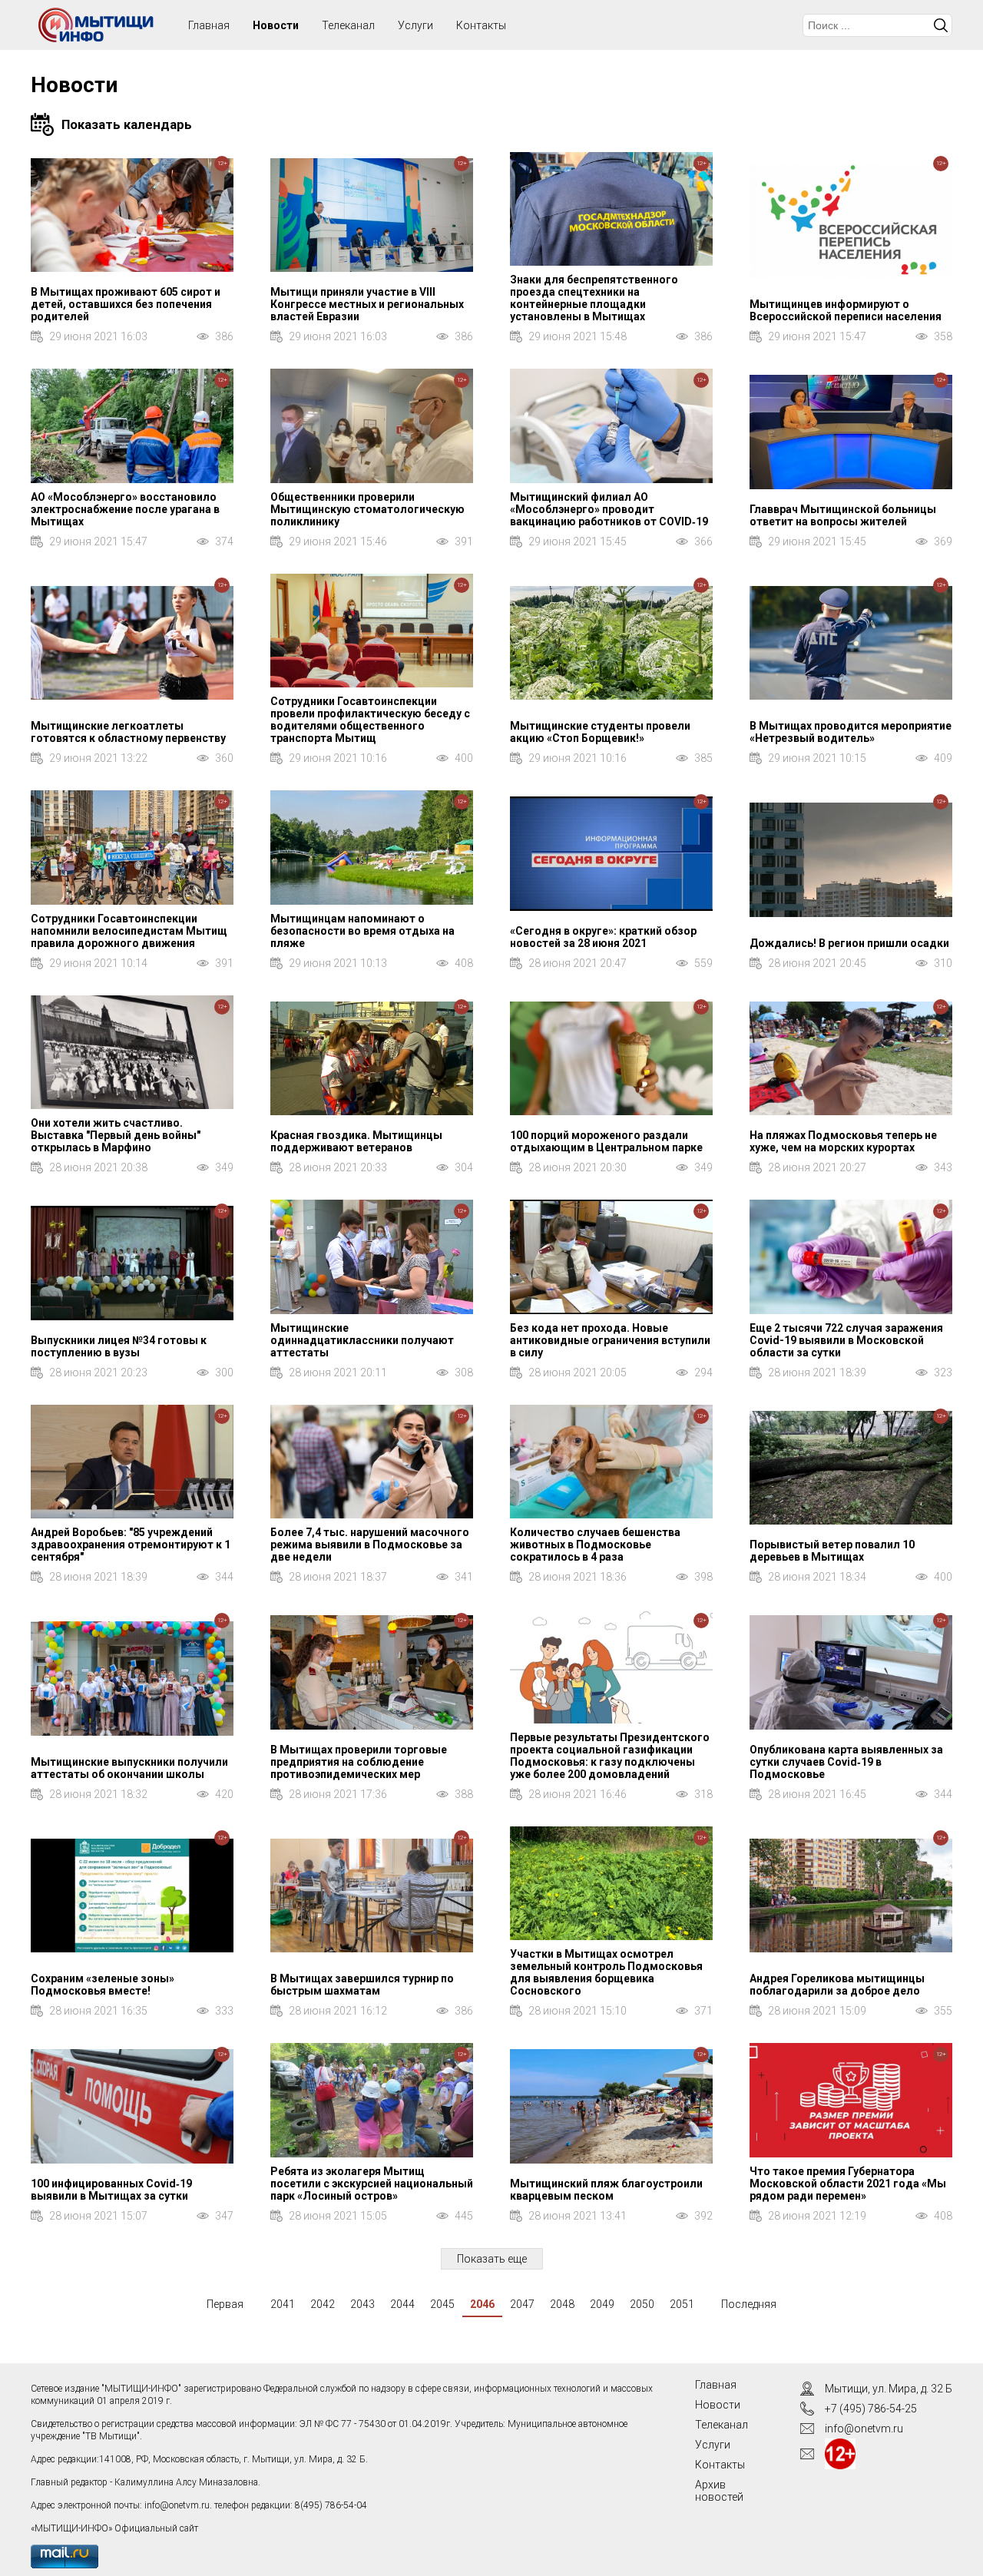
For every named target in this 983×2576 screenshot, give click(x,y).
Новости (276, 25)
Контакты (481, 25)
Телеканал (348, 25)
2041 (283, 2304)
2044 (402, 2304)
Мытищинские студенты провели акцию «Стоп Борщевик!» (600, 732)
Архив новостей (719, 2491)
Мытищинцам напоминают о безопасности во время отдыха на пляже (362, 931)
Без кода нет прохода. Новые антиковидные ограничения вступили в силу (610, 1340)
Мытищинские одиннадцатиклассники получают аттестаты (362, 1340)
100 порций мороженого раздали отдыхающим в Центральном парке (606, 1141)
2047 (522, 2304)
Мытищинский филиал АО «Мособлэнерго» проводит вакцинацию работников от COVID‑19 (609, 509)
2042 (323, 2304)
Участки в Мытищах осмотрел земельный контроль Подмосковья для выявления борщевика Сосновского (606, 1972)
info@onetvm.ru (177, 2505)
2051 (682, 2304)
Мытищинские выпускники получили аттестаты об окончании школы (129, 1768)
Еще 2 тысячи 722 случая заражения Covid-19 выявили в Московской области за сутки (846, 1340)
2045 (442, 2304)
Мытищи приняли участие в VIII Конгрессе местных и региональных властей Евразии (367, 304)
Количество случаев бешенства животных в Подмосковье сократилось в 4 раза (595, 1545)
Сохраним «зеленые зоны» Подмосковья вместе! (103, 1985)
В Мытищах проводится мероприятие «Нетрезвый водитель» (851, 732)
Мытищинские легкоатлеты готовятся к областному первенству (128, 732)
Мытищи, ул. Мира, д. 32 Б (889, 2389)
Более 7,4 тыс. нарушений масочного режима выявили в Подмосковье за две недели (370, 1545)
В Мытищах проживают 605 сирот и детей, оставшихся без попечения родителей (126, 304)
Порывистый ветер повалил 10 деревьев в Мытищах (832, 1551)
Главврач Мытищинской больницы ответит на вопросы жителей (843, 515)
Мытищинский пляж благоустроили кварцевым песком (606, 2190)
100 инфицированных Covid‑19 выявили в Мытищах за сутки (111, 2190)
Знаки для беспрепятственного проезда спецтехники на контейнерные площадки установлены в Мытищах (594, 298)
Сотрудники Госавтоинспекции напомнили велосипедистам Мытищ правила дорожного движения (129, 931)
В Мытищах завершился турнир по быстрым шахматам (362, 1985)
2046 (482, 2304)
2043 (362, 2304)
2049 (602, 2304)
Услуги (415, 25)
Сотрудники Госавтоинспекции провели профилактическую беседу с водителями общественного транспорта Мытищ (370, 720)
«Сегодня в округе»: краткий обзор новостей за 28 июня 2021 (603, 937)
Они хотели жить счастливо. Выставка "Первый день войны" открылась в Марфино (116, 1135)
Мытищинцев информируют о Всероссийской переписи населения (846, 310)
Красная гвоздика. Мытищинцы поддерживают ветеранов (356, 1141)
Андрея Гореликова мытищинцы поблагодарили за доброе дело (837, 1985)
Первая (225, 2304)
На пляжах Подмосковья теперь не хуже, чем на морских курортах (843, 1141)
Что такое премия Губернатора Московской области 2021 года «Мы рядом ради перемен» (848, 2184)
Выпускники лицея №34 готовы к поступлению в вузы (119, 1346)
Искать (941, 25)
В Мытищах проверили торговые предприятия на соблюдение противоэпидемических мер (359, 1762)
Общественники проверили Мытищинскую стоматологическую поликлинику (367, 509)
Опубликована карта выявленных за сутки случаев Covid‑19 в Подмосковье (846, 1762)
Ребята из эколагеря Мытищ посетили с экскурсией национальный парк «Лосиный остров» (372, 2184)
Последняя (749, 2304)
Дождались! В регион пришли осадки (849, 943)
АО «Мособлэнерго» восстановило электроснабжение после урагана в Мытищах (125, 509)
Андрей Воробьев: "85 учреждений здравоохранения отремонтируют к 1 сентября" (131, 1545)
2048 (562, 2304)
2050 (642, 2304)
